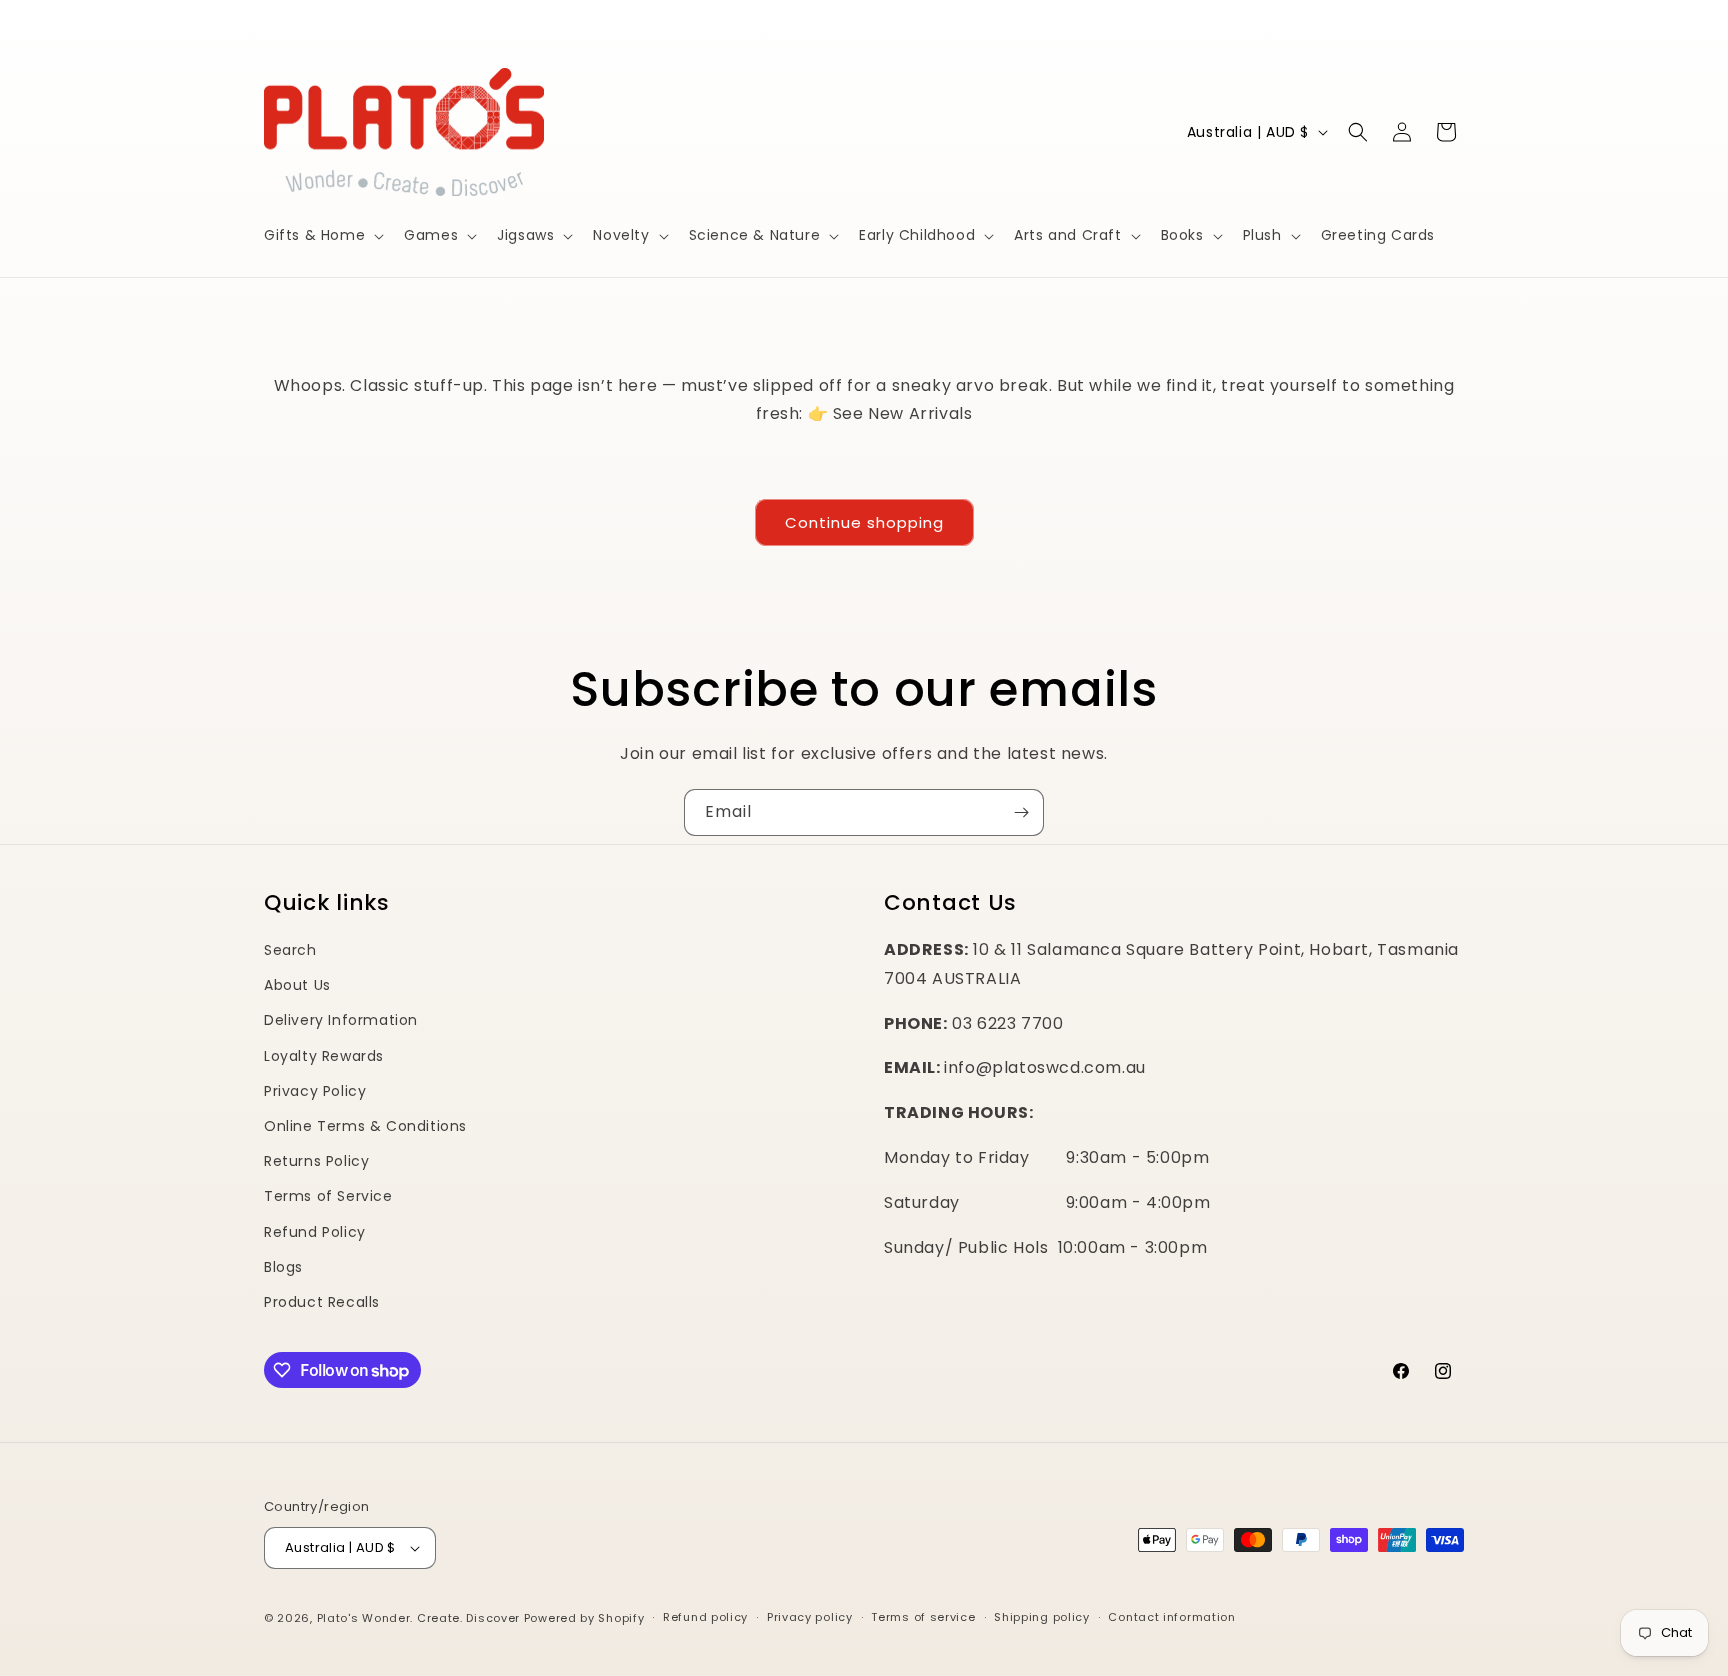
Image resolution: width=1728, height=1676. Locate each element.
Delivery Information (341, 1020)
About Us (297, 985)
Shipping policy (1042, 1617)
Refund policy (705, 1617)
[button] (322, 235)
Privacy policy (810, 1617)
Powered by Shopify (584, 1618)
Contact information (1171, 1617)
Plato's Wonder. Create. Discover (418, 1618)
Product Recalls (322, 1302)
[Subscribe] (1021, 812)
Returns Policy (316, 1161)
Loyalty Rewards (324, 1056)
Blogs (283, 1267)
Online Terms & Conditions (365, 1126)
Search (290, 950)
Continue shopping (864, 522)
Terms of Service (328, 1196)
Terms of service (923, 1617)
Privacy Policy (315, 1091)
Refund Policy (315, 1232)
